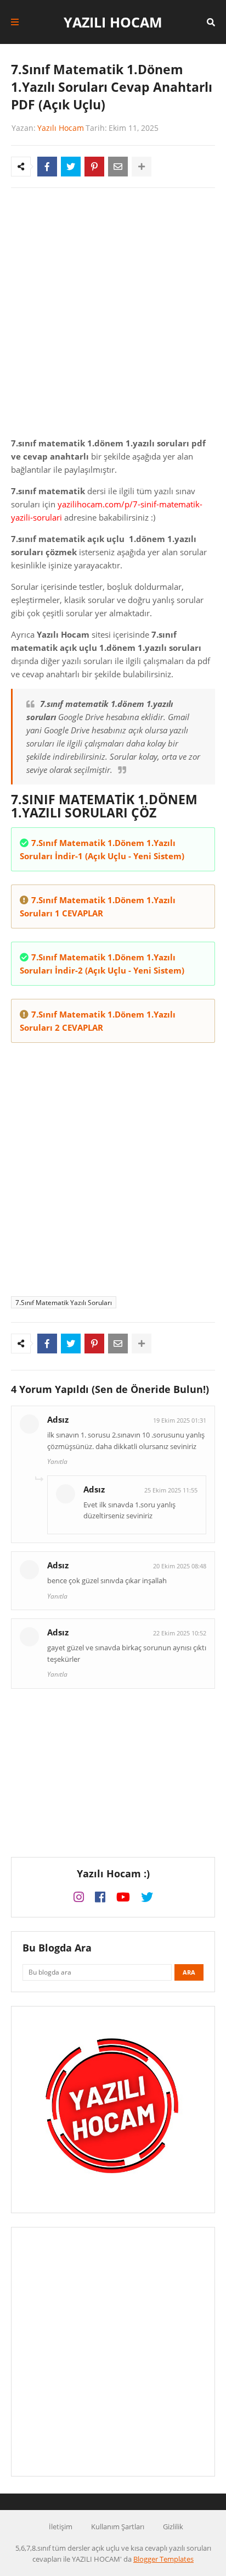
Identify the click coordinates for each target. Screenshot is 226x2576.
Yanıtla (57, 1461)
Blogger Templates (163, 2559)
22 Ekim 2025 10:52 (180, 1633)
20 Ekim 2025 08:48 (180, 1566)
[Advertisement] (113, 315)
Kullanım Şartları (118, 2527)
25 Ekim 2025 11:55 (171, 1490)
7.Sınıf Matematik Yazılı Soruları (64, 1303)
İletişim (61, 2527)
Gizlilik (173, 2527)
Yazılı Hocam (113, 22)
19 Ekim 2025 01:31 (180, 1420)
